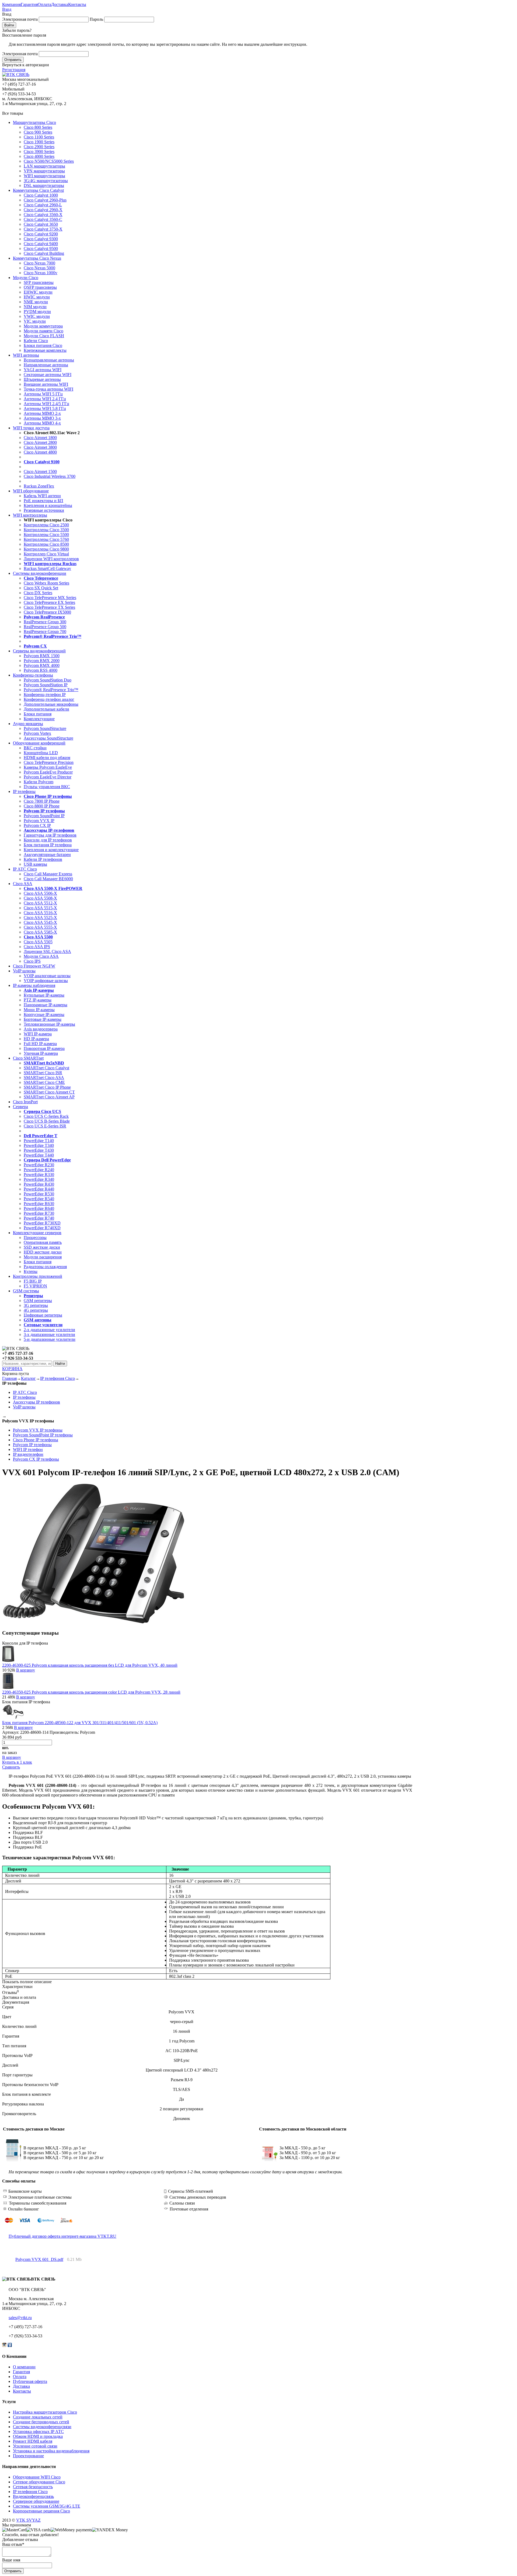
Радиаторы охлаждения (45, 1267)
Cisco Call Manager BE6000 (48, 879)
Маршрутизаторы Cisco (34, 122)
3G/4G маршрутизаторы (46, 181)
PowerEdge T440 (39, 1155)
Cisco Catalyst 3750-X (43, 229)
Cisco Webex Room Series (46, 583)
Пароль (96, 19)
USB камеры (35, 864)
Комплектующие (39, 719)
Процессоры (35, 1237)
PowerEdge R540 (39, 1199)
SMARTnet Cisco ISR (43, 1073)
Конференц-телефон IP (45, 695)
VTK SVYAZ (28, 2520)
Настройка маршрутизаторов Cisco (45, 2412)
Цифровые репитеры (43, 1315)
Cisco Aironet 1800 (40, 438)
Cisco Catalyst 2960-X (43, 210)
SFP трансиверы (39, 282)
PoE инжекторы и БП (43, 501)
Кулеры (31, 1271)
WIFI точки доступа (31, 428)
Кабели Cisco (36, 341)
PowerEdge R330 (39, 1174)
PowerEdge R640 (39, 1208)
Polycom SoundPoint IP (44, 816)
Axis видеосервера (41, 1029)
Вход (7, 9)
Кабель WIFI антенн (42, 496)
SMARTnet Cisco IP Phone (47, 1087)
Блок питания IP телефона (48, 845)
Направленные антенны (46, 365)
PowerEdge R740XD (42, 1228)
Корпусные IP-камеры (44, 1014)
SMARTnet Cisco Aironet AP (49, 1097)
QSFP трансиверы (40, 287)
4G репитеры (36, 1310)
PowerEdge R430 (39, 1184)
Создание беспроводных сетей (41, 2422)
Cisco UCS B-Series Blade (47, 1121)
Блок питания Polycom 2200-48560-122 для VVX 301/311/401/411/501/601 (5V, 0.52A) (80, 1723)
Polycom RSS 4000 (41, 670)
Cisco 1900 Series (39, 142)
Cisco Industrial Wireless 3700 (50, 476)
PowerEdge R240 (39, 1170)
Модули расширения (43, 1257)
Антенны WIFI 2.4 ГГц (45, 399)
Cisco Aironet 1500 (40, 471)
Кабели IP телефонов (43, 859)
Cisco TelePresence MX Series (50, 598)
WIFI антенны (26, 355)
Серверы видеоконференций (39, 651)
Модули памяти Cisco (43, 331)
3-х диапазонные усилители (49, 1334)
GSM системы (26, 1291)
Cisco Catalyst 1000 (41, 195)
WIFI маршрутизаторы (44, 176)
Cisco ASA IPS (37, 947)
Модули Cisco (26, 278)
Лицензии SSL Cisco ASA (47, 951)
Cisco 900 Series (38, 132)
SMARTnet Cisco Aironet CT (49, 1092)
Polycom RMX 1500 (42, 656)
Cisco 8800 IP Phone (42, 806)
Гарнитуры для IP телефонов (50, 835)
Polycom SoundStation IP (46, 685)
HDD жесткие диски (43, 1252)
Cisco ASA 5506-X (40, 893)
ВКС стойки (35, 748)
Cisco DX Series (38, 593)
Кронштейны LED (41, 753)
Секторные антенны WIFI (48, 375)
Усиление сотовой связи (35, 2446)
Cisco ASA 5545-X (40, 922)
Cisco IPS (32, 961)
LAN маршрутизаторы (44, 166)
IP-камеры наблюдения (34, 985)
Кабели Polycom (39, 782)
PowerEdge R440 (39, 1189)
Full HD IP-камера (40, 1044)
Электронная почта (20, 19)
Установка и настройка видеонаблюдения (51, 2451)
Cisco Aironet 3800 (40, 447)
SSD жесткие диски (42, 1247)
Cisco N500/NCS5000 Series (49, 161)
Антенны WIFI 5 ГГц (43, 394)
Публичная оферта (30, 2381)
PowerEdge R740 (39, 1218)
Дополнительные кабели (46, 709)
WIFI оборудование (31, 491)
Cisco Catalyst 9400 (41, 244)
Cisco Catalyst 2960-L (43, 205)
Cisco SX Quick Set (41, 588)
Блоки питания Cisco (43, 345)
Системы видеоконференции (40, 573)
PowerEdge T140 (39, 1141)
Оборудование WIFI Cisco (37, 2477)
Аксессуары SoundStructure (48, 738)
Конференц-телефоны (33, 675)
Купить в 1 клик (17, 1762)
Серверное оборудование (36, 2501)
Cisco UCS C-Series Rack (46, 1116)
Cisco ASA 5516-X (40, 913)
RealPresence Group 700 (45, 631)
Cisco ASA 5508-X (40, 898)
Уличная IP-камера (41, 1053)
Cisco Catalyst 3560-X (43, 215)
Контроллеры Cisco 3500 (46, 530)
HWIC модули (37, 297)
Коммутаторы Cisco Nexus (37, 258)
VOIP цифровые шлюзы (46, 981)
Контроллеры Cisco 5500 (46, 535)
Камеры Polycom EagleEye (48, 767)
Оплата (44, 4)
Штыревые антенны (42, 379)
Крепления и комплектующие (51, 850)
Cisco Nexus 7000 (39, 263)
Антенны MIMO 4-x (42, 423)
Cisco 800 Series (38, 127)
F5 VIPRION (35, 1286)
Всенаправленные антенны (49, 360)
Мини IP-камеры (39, 1010)
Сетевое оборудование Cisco (39, 2482)
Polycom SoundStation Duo (48, 680)
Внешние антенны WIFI (46, 384)
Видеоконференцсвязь (33, 2496)
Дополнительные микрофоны (51, 704)
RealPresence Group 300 (45, 622)
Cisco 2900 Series (39, 147)
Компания (11, 4)
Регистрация (14, 70)
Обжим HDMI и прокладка (38, 2436)
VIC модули (35, 321)
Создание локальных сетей (38, 2417)
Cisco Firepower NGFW (34, 966)
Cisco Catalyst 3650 (41, 224)
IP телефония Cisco (57, 1378)
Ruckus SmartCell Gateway (47, 568)
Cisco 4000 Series (39, 156)
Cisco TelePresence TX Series (49, 607)
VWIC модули (37, 316)
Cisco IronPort (25, 1102)
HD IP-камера (36, 1039)
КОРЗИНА (12, 1369)
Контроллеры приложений (38, 1276)
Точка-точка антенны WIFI (48, 389)
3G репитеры (36, 1305)
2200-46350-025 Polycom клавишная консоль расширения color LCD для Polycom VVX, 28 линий (91, 1692)
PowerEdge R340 (39, 1179)
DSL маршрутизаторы (44, 185)
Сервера (20, 1107)
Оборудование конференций (39, 743)
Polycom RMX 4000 (42, 665)
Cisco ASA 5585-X (40, 932)
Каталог (28, 1378)
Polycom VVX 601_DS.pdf (39, 2259)
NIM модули (35, 307)
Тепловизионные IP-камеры (49, 1024)
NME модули (36, 302)
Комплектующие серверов (37, 1233)
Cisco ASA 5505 (38, 942)
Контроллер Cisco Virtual (46, 554)
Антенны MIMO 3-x (42, 418)
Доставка (60, 4)
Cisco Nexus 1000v (41, 273)
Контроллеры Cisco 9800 (46, 549)
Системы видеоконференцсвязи (42, 2427)
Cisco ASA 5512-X (40, 903)
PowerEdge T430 (39, 1150)
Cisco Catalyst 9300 (41, 239)
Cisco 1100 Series (39, 137)
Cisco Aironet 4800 (40, 452)
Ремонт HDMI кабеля (33, 2441)
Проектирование (28, 2456)
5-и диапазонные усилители (50, 1339)
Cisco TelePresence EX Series (49, 602)
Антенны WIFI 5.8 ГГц (45, 408)
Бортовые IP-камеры (43, 1019)
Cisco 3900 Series (39, 152)
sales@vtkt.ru (20, 2318)
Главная (9, 1378)
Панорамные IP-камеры (46, 1005)
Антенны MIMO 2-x (42, 413)
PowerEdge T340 (39, 1145)
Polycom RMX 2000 (42, 661)
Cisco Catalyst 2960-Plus (45, 200)
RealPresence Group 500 (45, 627)
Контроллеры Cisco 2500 (46, 525)
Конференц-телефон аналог (49, 699)
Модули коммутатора (43, 326)
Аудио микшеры (28, 724)
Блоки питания (38, 714)
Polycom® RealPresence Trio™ (51, 690)
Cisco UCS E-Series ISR (45, 1126)
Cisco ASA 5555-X (40, 927)
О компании (24, 2367)
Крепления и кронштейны (48, 505)
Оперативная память (43, 1242)
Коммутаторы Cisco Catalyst (38, 190)
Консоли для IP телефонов (48, 840)
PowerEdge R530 (39, 1194)
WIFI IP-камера (38, 1034)
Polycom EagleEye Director (48, 777)
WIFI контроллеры (30, 515)
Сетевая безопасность (33, 2487)
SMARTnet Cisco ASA (44, 1078)
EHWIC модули (38, 292)
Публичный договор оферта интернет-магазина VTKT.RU (62, 2236)
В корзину (26, 1670)
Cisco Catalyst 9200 (41, 234)
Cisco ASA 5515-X (40, 908)
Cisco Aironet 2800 (40, 442)
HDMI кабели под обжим (47, 758)
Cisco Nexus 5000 (39, 268)
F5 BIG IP (33, 1281)
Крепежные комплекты (45, 350)
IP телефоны (24, 791)
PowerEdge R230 (39, 1165)
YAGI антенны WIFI (43, 370)
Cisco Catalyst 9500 (41, 248)
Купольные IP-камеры (44, 995)
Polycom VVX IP (39, 821)
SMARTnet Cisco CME (44, 1082)
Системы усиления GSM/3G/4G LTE (47, 2506)
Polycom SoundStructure (45, 728)
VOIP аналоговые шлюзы (47, 976)
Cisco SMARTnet (28, 1058)
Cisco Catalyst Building (44, 253)
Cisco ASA (23, 884)
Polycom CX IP (37, 825)
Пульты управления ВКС (47, 787)
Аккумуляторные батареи (47, 854)
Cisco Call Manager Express (48, 874)
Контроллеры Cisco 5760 (46, 539)
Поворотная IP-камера (44, 1048)
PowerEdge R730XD (42, 1223)
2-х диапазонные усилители (49, 1330)
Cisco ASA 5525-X (40, 918)
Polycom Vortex (37, 733)
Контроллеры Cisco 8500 (46, 544)
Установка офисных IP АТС (38, 2431)
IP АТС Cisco (25, 869)
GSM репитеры (38, 1301)
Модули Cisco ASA (41, 956)
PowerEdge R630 (39, 1204)
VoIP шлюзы (24, 971)
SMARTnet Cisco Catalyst (46, 1068)
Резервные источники (44, 510)
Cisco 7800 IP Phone (42, 801)
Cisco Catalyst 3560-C (43, 219)
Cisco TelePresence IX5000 (47, 612)
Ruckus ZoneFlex (39, 486)
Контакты (77, 4)
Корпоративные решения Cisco (41, 2511)
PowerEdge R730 (39, 1213)
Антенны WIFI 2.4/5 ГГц (46, 404)
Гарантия (29, 4)
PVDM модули (37, 311)
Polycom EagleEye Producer (48, 772)
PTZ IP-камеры (38, 1000)
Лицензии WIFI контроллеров (51, 559)
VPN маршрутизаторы (44, 171)
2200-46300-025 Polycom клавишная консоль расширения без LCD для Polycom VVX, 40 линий (90, 1665)
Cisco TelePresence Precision (49, 762)
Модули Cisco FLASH (44, 336)
